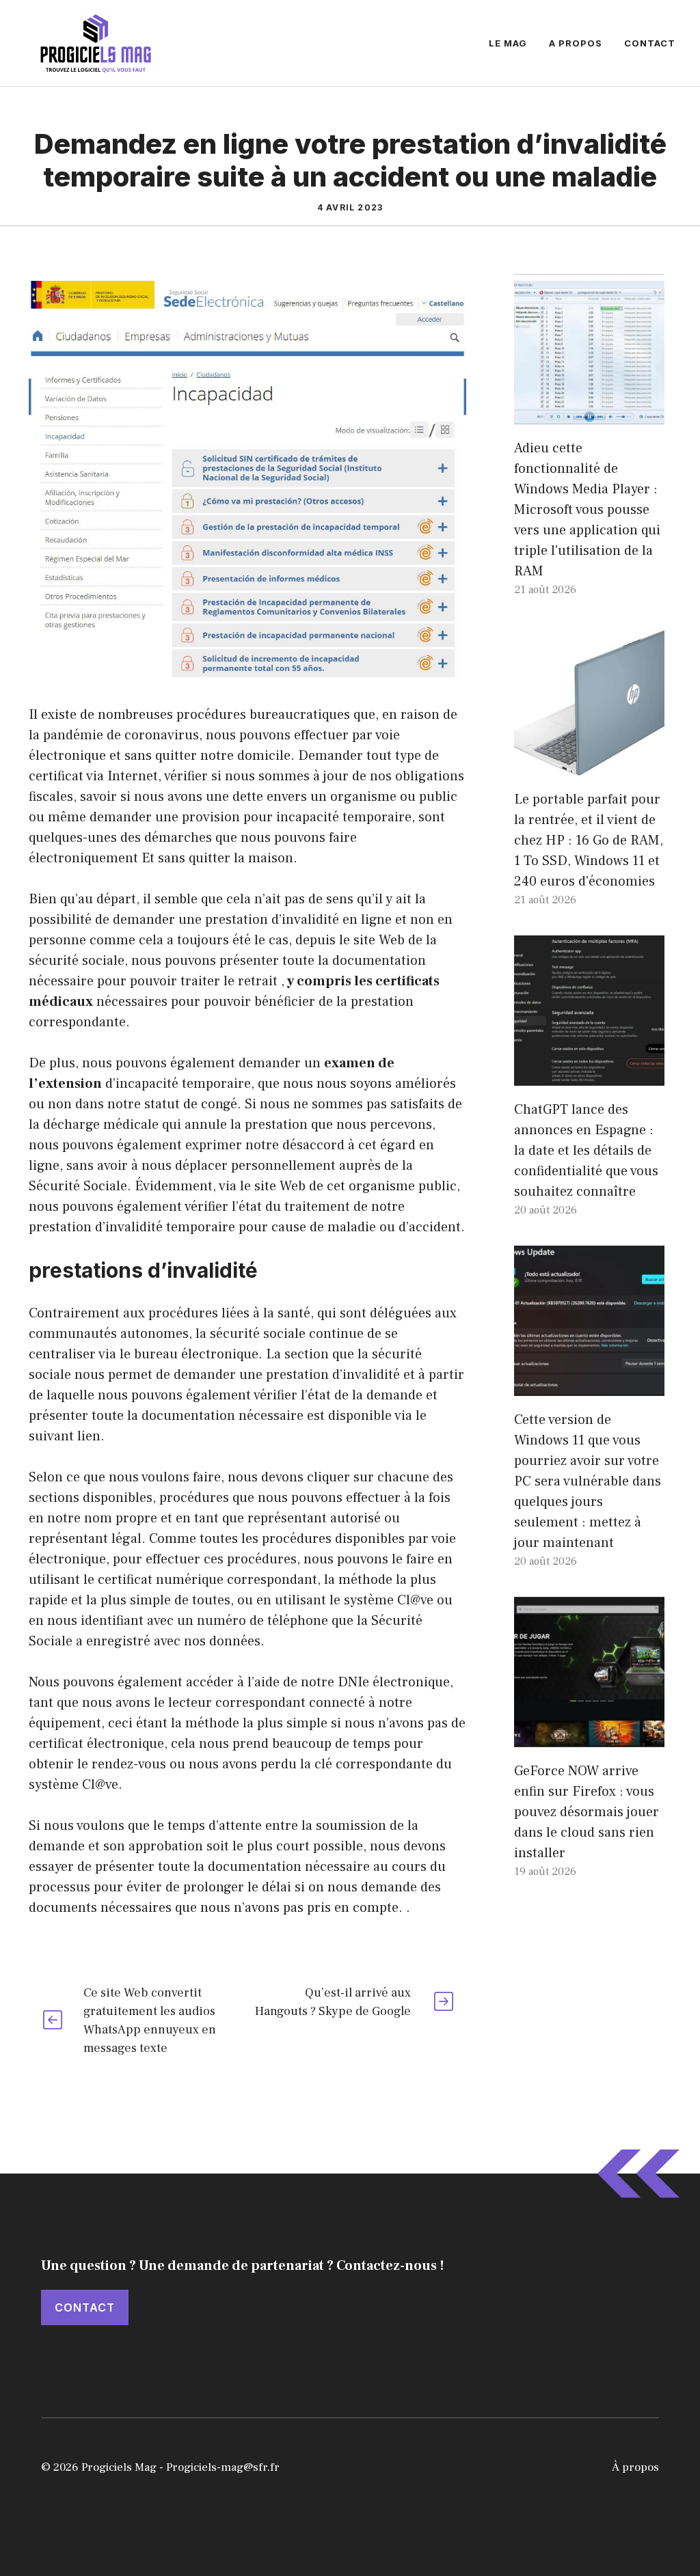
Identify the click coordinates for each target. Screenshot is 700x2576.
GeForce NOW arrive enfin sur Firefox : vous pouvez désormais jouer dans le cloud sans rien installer (587, 1812)
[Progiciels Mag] (96, 42)
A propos (576, 43)
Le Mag (508, 43)
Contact (650, 43)
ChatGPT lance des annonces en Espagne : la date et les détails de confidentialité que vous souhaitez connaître (586, 1151)
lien (89, 1436)
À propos (635, 2467)
